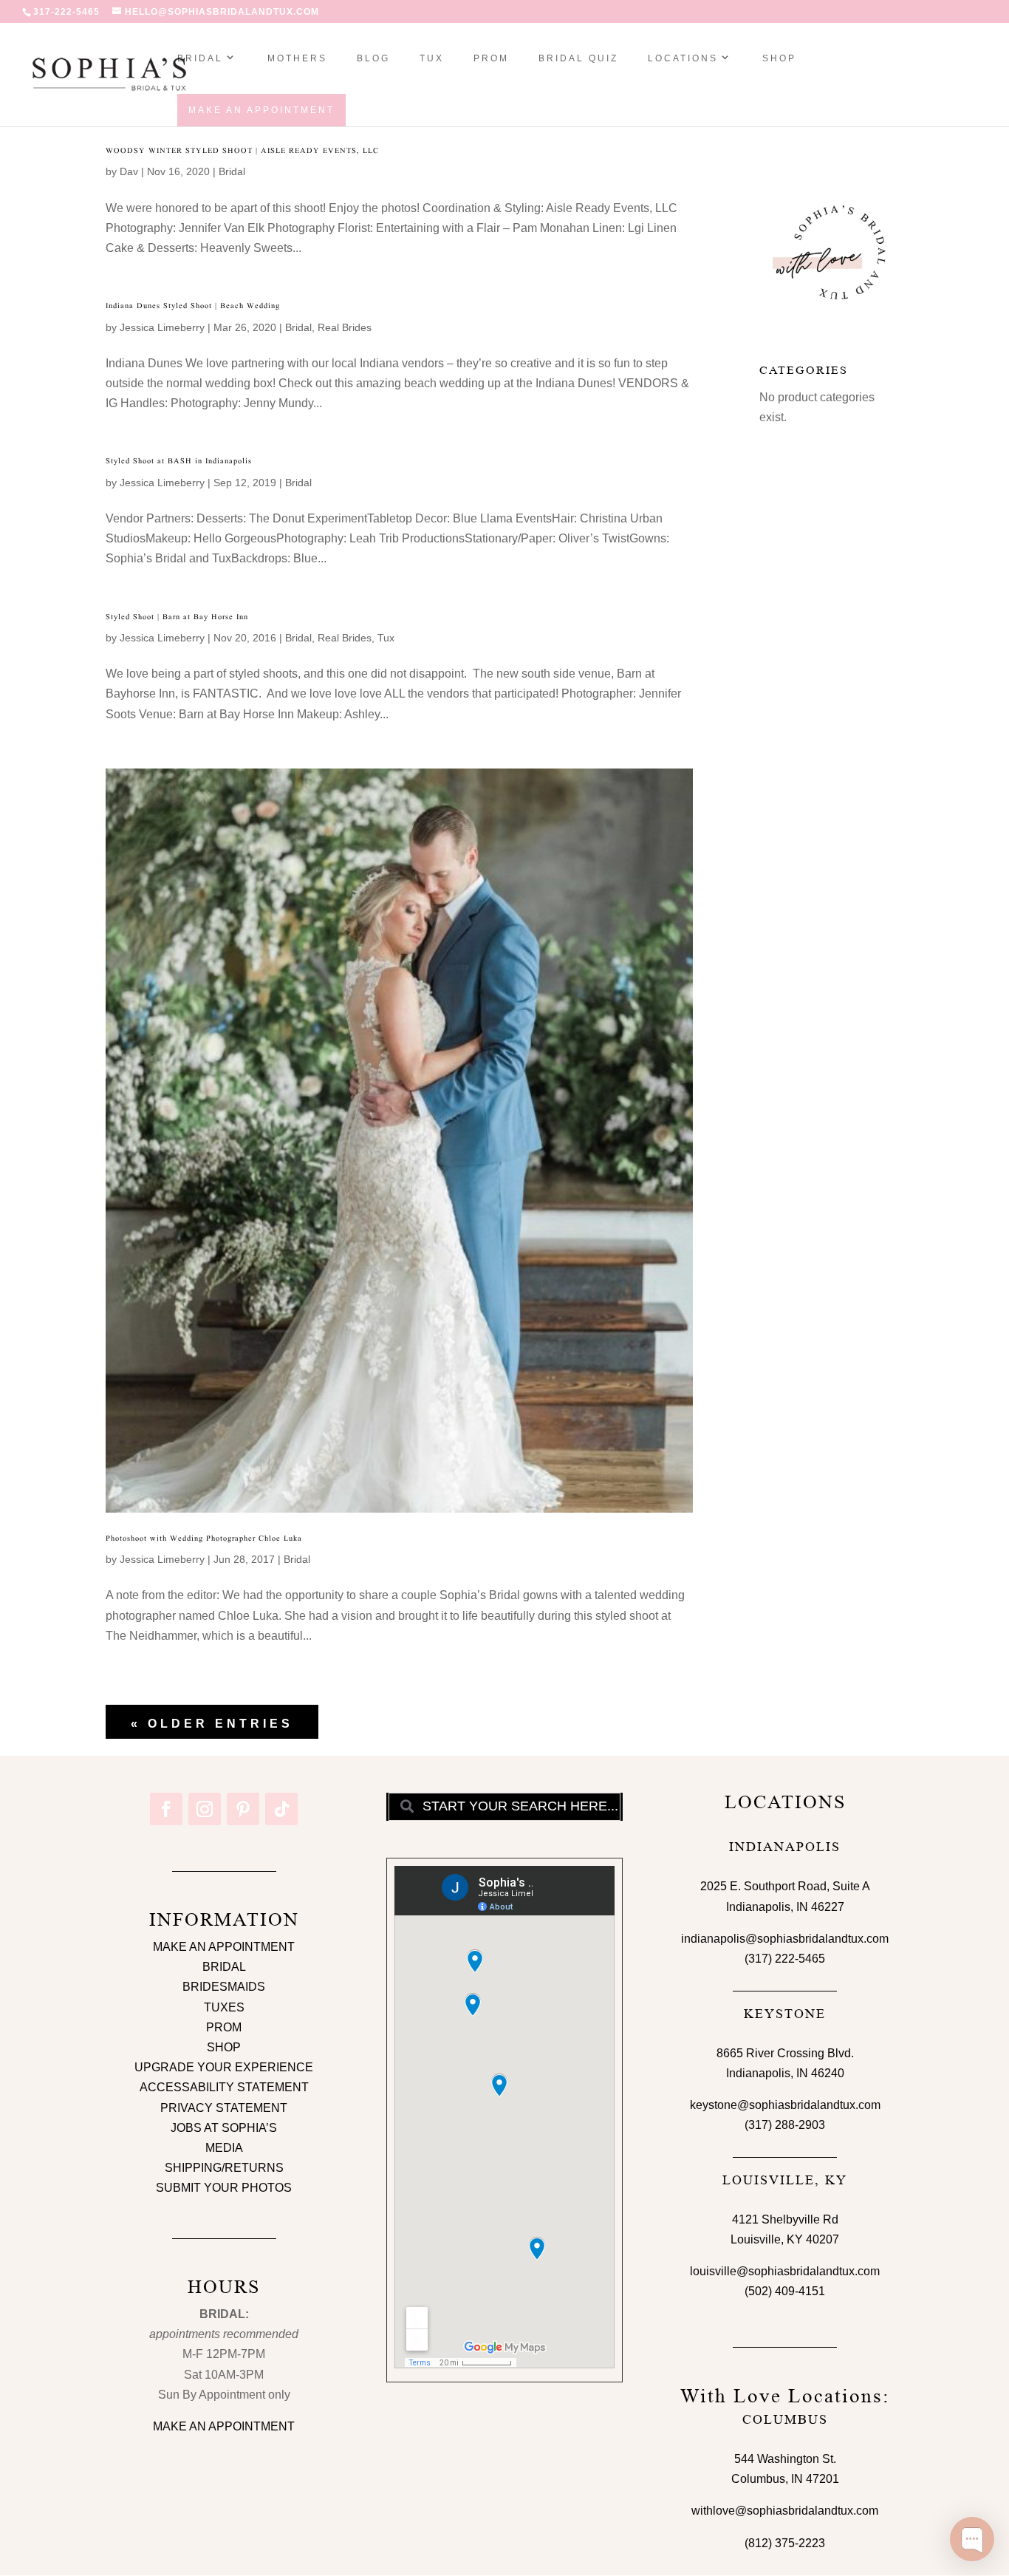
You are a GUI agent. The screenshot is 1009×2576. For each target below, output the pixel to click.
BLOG (373, 58)
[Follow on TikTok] (281, 1809)
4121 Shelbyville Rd (785, 2219)
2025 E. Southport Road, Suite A (785, 1886)
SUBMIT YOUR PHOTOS (224, 2188)
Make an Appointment (261, 110)
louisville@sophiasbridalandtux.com (785, 2271)
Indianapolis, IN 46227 (785, 1907)
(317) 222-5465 (785, 1959)
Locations (683, 58)
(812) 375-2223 (785, 2543)
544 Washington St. (785, 2459)
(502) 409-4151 (785, 2291)
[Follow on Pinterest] (243, 1809)
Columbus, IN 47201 (785, 2479)
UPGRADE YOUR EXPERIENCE (224, 2067)
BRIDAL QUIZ (578, 58)
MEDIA (224, 2148)
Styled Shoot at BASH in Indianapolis (179, 461)
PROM (491, 58)
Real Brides (345, 327)
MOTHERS (297, 58)
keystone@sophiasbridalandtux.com (785, 2105)
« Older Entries (212, 1724)
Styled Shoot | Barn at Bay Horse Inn (177, 617)
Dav (129, 171)
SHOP (779, 58)
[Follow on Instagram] (205, 1809)
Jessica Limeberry (162, 327)
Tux (386, 638)
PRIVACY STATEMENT (224, 2108)
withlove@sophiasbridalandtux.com (785, 2511)
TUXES (224, 2007)
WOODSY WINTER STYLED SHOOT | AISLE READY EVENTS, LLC (242, 150)
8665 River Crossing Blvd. (785, 2053)
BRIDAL (224, 1967)
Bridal (200, 58)
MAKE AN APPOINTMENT (224, 1947)
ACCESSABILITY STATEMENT (224, 2087)
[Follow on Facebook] (166, 1809)
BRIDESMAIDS (224, 1987)
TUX (432, 58)
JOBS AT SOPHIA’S (224, 2128)
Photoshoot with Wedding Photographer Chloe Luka (204, 1538)
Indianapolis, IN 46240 (785, 2073)
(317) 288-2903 (785, 2125)
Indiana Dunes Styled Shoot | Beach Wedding (193, 306)
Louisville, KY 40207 (785, 2239)
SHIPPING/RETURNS (224, 2168)
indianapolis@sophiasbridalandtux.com (785, 1939)
